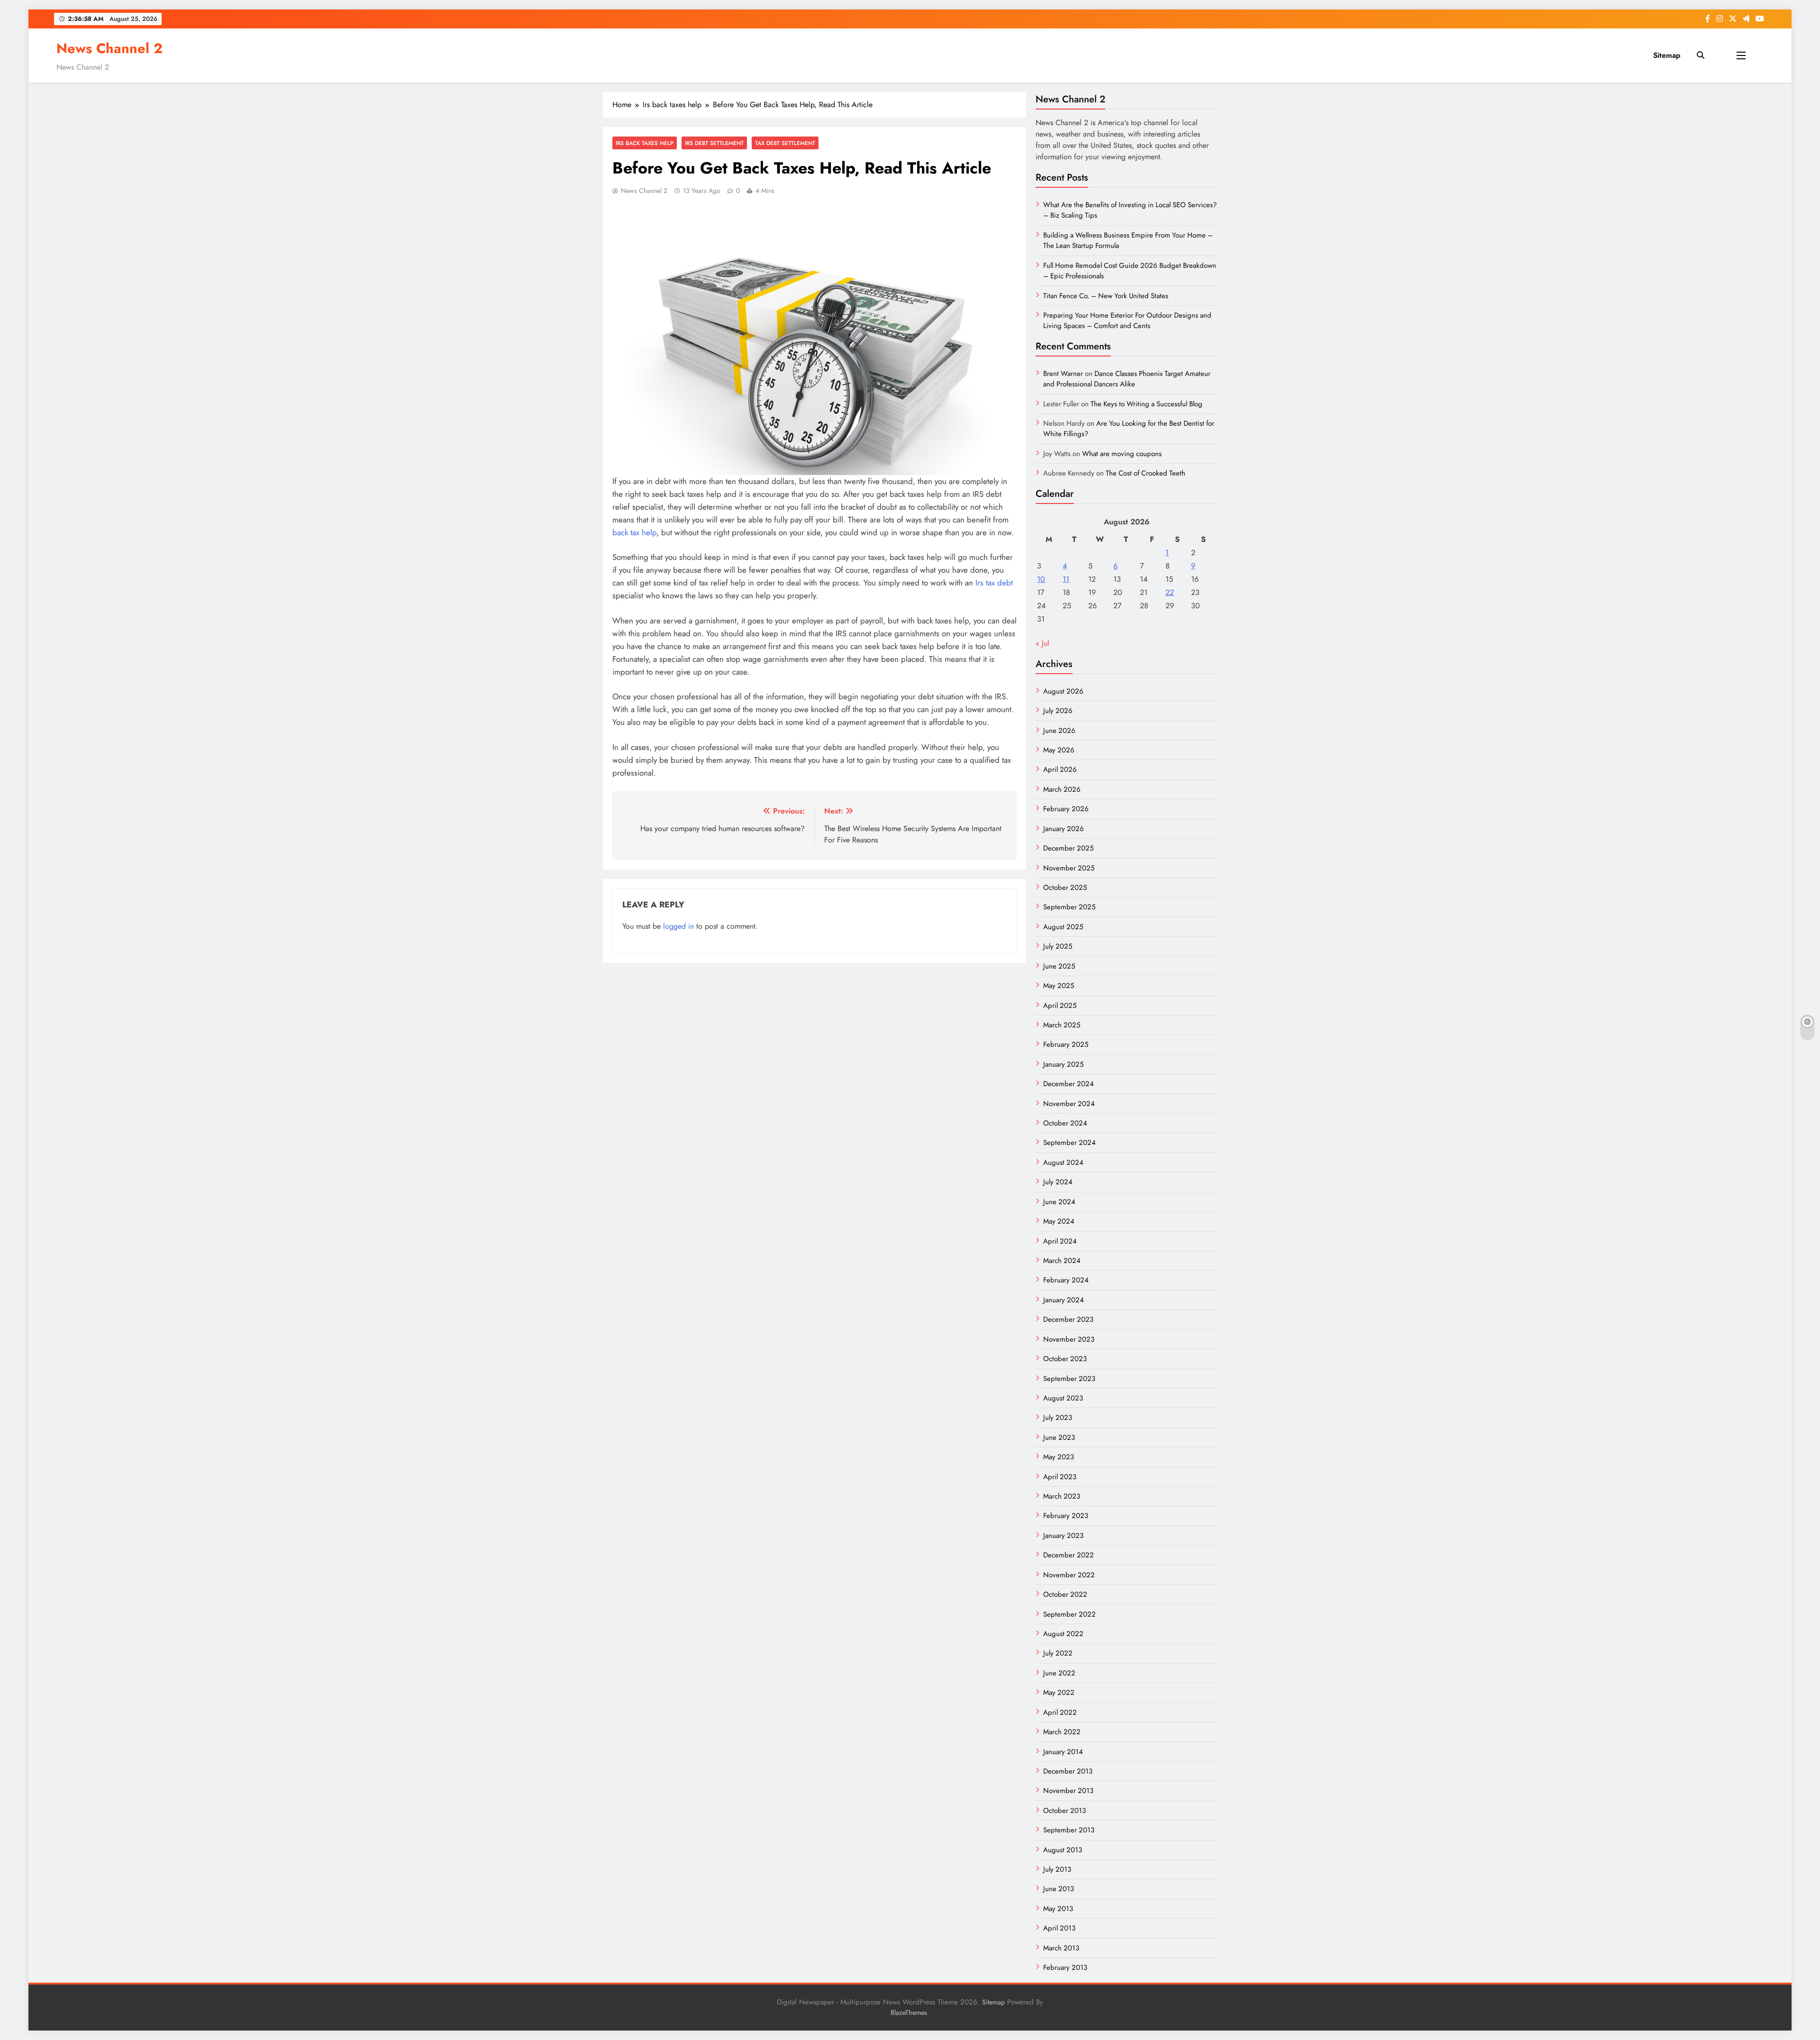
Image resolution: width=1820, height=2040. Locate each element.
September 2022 (1069, 1614)
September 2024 (1069, 1143)
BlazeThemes (909, 2013)
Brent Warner (1063, 374)
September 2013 (1069, 1830)
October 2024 (1065, 1123)
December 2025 (1068, 848)
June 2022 (1059, 1673)
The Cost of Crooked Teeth (1146, 473)
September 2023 (1069, 1379)
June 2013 (1059, 1889)
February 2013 (1065, 1967)
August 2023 (1063, 1398)
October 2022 (1065, 1594)
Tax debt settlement (785, 143)
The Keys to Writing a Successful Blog (1147, 404)
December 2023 (1068, 1319)
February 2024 (1066, 1280)
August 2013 (1063, 1850)
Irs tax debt (994, 583)
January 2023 (1063, 1536)
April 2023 (1060, 1477)
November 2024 (1069, 1104)
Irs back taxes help (645, 143)
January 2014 (1063, 1752)
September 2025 (1069, 907)
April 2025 (1060, 1006)
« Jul (1042, 643)
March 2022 (1062, 1732)
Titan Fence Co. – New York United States (1106, 296)
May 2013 (1058, 1909)
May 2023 (1059, 1457)
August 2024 (1063, 1162)
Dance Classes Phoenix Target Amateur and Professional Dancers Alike (1127, 379)
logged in (678, 926)
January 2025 (1063, 1064)
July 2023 (1058, 1418)
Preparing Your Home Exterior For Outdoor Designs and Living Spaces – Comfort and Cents (1127, 320)
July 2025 (1058, 946)
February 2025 (1066, 1044)
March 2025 (1062, 1025)
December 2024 (1069, 1084)
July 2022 (1058, 1653)
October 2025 (1065, 887)
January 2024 (1064, 1300)
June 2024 (1059, 1202)
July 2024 (1058, 1182)
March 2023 (1062, 1496)
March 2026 (1062, 789)
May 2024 (1059, 1221)
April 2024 (1060, 1241)
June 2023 (1059, 1437)
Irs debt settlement (714, 143)
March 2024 (1062, 1261)
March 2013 (1061, 1948)
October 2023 (1065, 1359)
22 (1170, 592)
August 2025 (1063, 927)
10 (1041, 579)
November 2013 (1068, 1791)
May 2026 (1059, 750)
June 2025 (1059, 966)
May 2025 (1059, 986)
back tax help (634, 532)
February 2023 (1066, 1516)
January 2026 (1064, 829)
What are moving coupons (1122, 454)
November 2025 (1069, 868)
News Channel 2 (109, 48)
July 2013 (1057, 1869)
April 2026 (1060, 769)
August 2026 (1063, 691)
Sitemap (1667, 55)
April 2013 (1059, 1928)
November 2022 (1069, 1575)
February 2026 (1066, 809)
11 (1066, 579)
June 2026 (1059, 731)
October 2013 (1065, 1811)
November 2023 (1069, 1339)
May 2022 (1059, 1692)
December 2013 (1068, 1771)
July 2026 (1058, 711)
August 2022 (1063, 1634)
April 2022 (1060, 1712)
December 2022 (1069, 1555)
